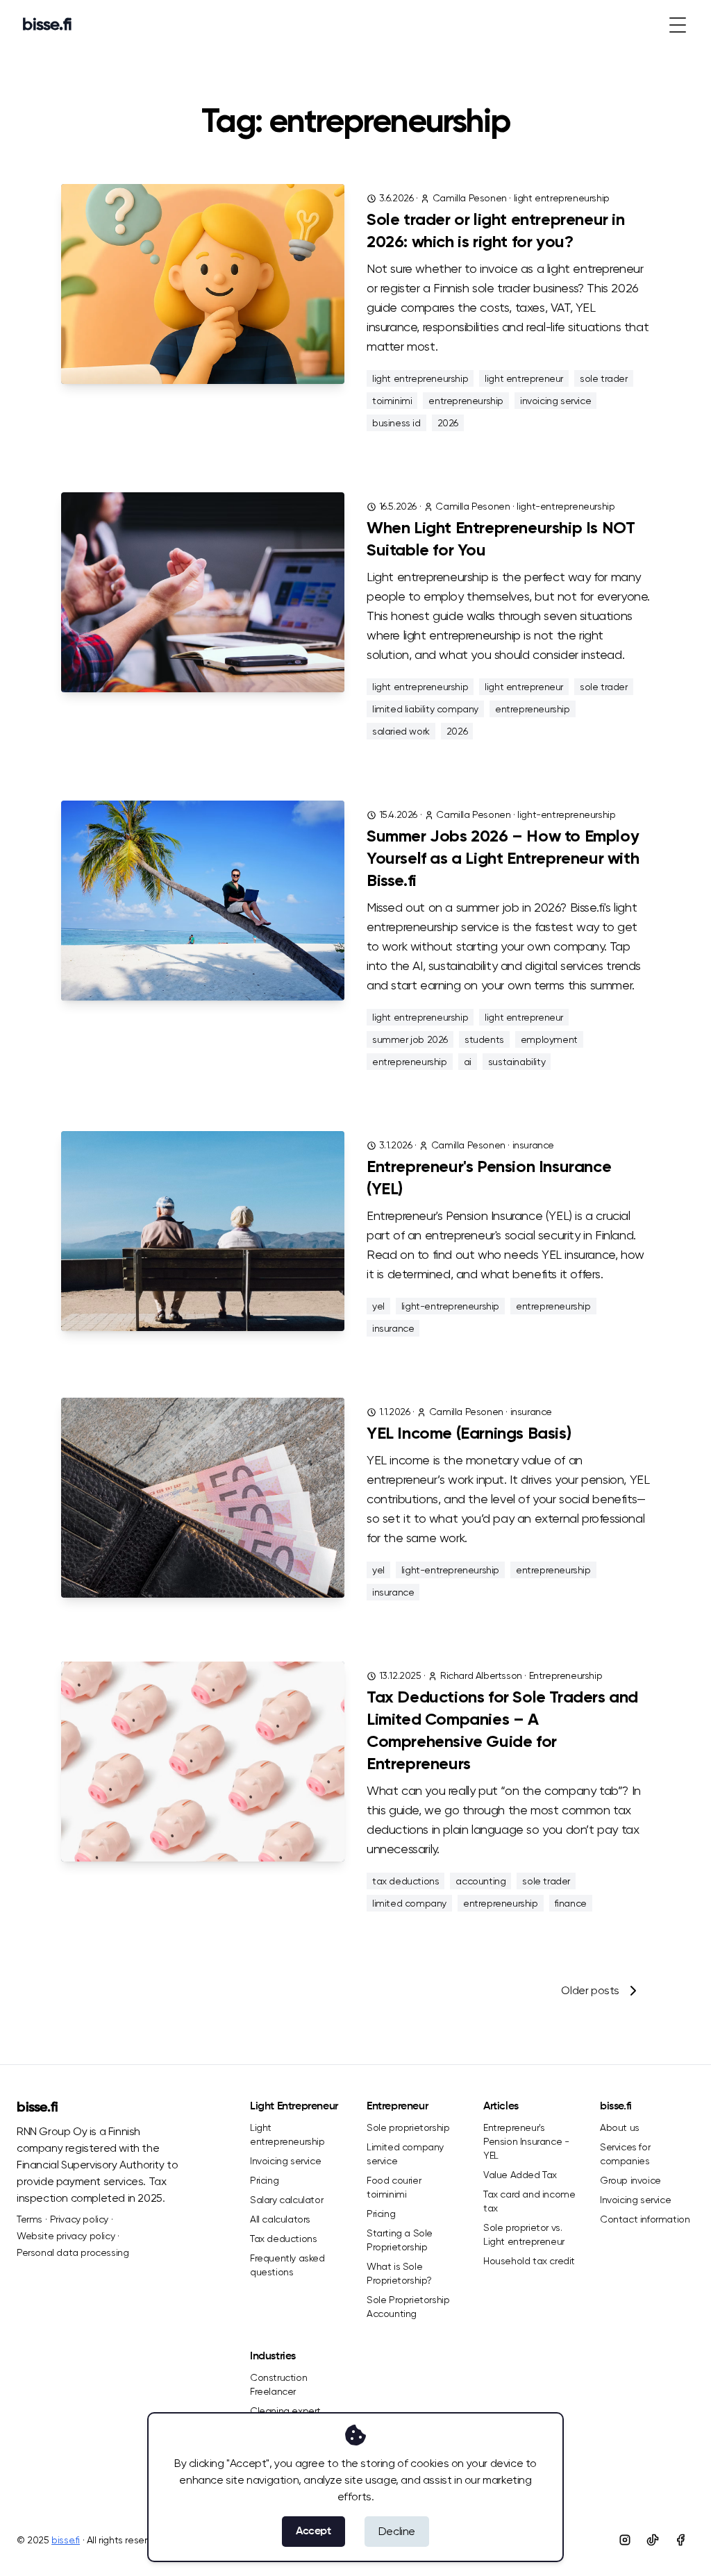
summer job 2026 (410, 1039)
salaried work (401, 731)
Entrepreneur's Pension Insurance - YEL (526, 2141)
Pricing (264, 2180)
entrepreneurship (466, 401)
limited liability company (425, 709)
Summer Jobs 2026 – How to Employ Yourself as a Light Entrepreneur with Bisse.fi (503, 859)
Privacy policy (79, 2219)
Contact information (645, 2219)
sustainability (517, 1062)
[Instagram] (625, 2540)
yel (378, 1306)
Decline (397, 2531)
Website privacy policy (66, 2236)
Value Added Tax (520, 2175)
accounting (480, 1881)
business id (396, 423)
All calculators (280, 2219)
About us (620, 2127)
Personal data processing (73, 2252)
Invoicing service (285, 2161)
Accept (313, 2532)
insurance (533, 1145)
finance (571, 1903)
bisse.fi (37, 2108)
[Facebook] (680, 2540)
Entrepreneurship (566, 1675)
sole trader (604, 378)
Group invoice (630, 2180)
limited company (409, 1903)
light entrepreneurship (562, 198)
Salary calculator (286, 2200)
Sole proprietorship (408, 2127)
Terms (30, 2219)
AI (468, 1062)
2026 (448, 423)
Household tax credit (529, 2261)
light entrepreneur (524, 378)
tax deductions (405, 1881)
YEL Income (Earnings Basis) (469, 1434)
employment (549, 1039)
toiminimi (392, 401)
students (484, 1039)
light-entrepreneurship (566, 506)
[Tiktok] (653, 2540)
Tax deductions (283, 2239)
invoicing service (555, 401)
